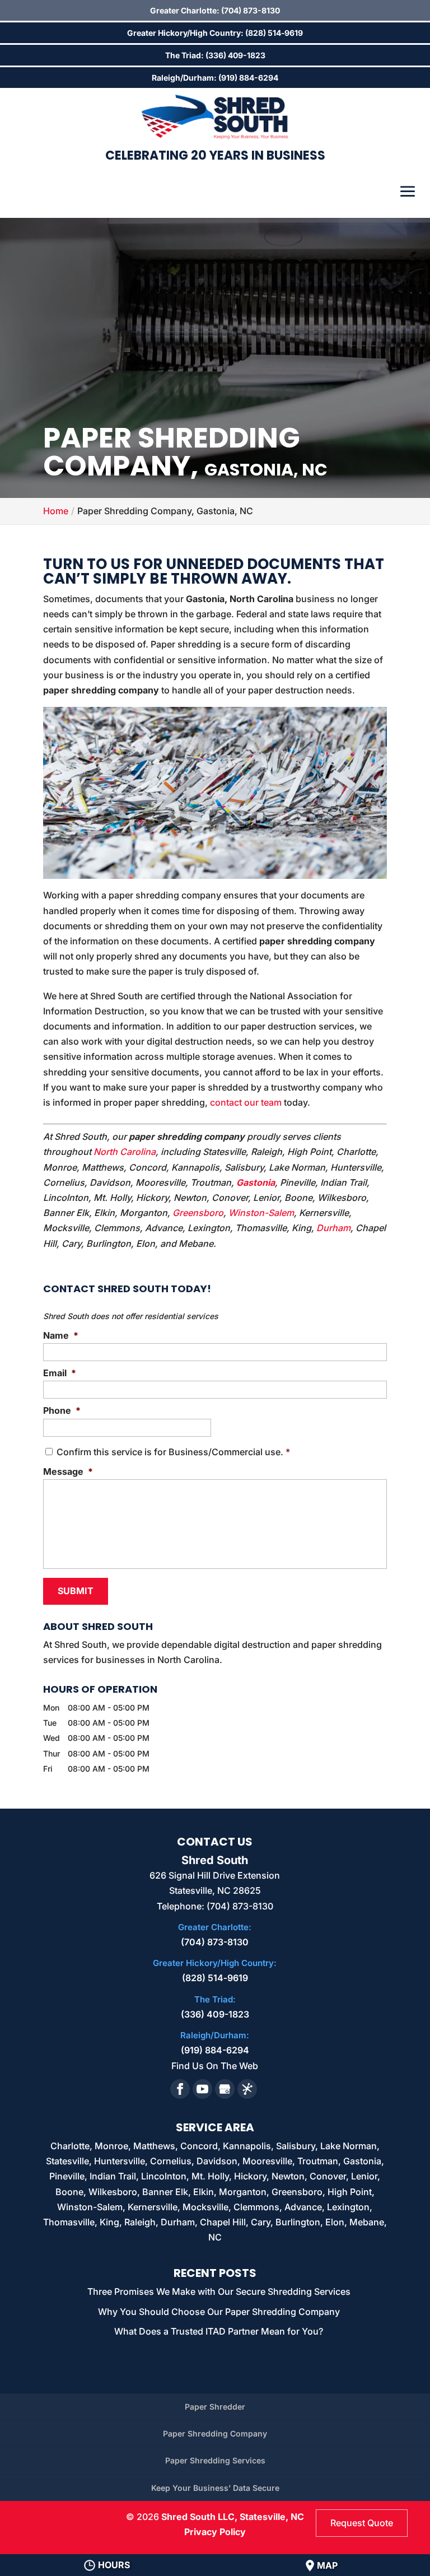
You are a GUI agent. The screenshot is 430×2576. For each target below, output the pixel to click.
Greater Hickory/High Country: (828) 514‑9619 (215, 33)
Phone (62, 1410)
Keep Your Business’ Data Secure (215, 2488)
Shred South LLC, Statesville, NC (233, 2517)
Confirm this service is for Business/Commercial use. (173, 1452)
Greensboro (198, 1213)
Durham (333, 1228)
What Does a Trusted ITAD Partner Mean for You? (219, 2331)
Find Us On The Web (215, 2066)
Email (60, 1373)
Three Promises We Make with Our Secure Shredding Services (219, 2291)
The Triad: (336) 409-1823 (215, 55)
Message (68, 1471)
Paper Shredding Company (215, 2433)
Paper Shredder (215, 2407)
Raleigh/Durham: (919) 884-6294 (215, 78)
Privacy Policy (215, 2532)
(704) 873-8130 (215, 1942)
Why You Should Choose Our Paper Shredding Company (219, 2312)
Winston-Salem (261, 1213)
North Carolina (125, 1152)
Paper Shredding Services (215, 2460)
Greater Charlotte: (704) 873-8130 (215, 10)
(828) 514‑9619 (215, 1978)
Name (61, 1335)
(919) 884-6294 (215, 2050)
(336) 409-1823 (215, 2014)
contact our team (246, 1102)
